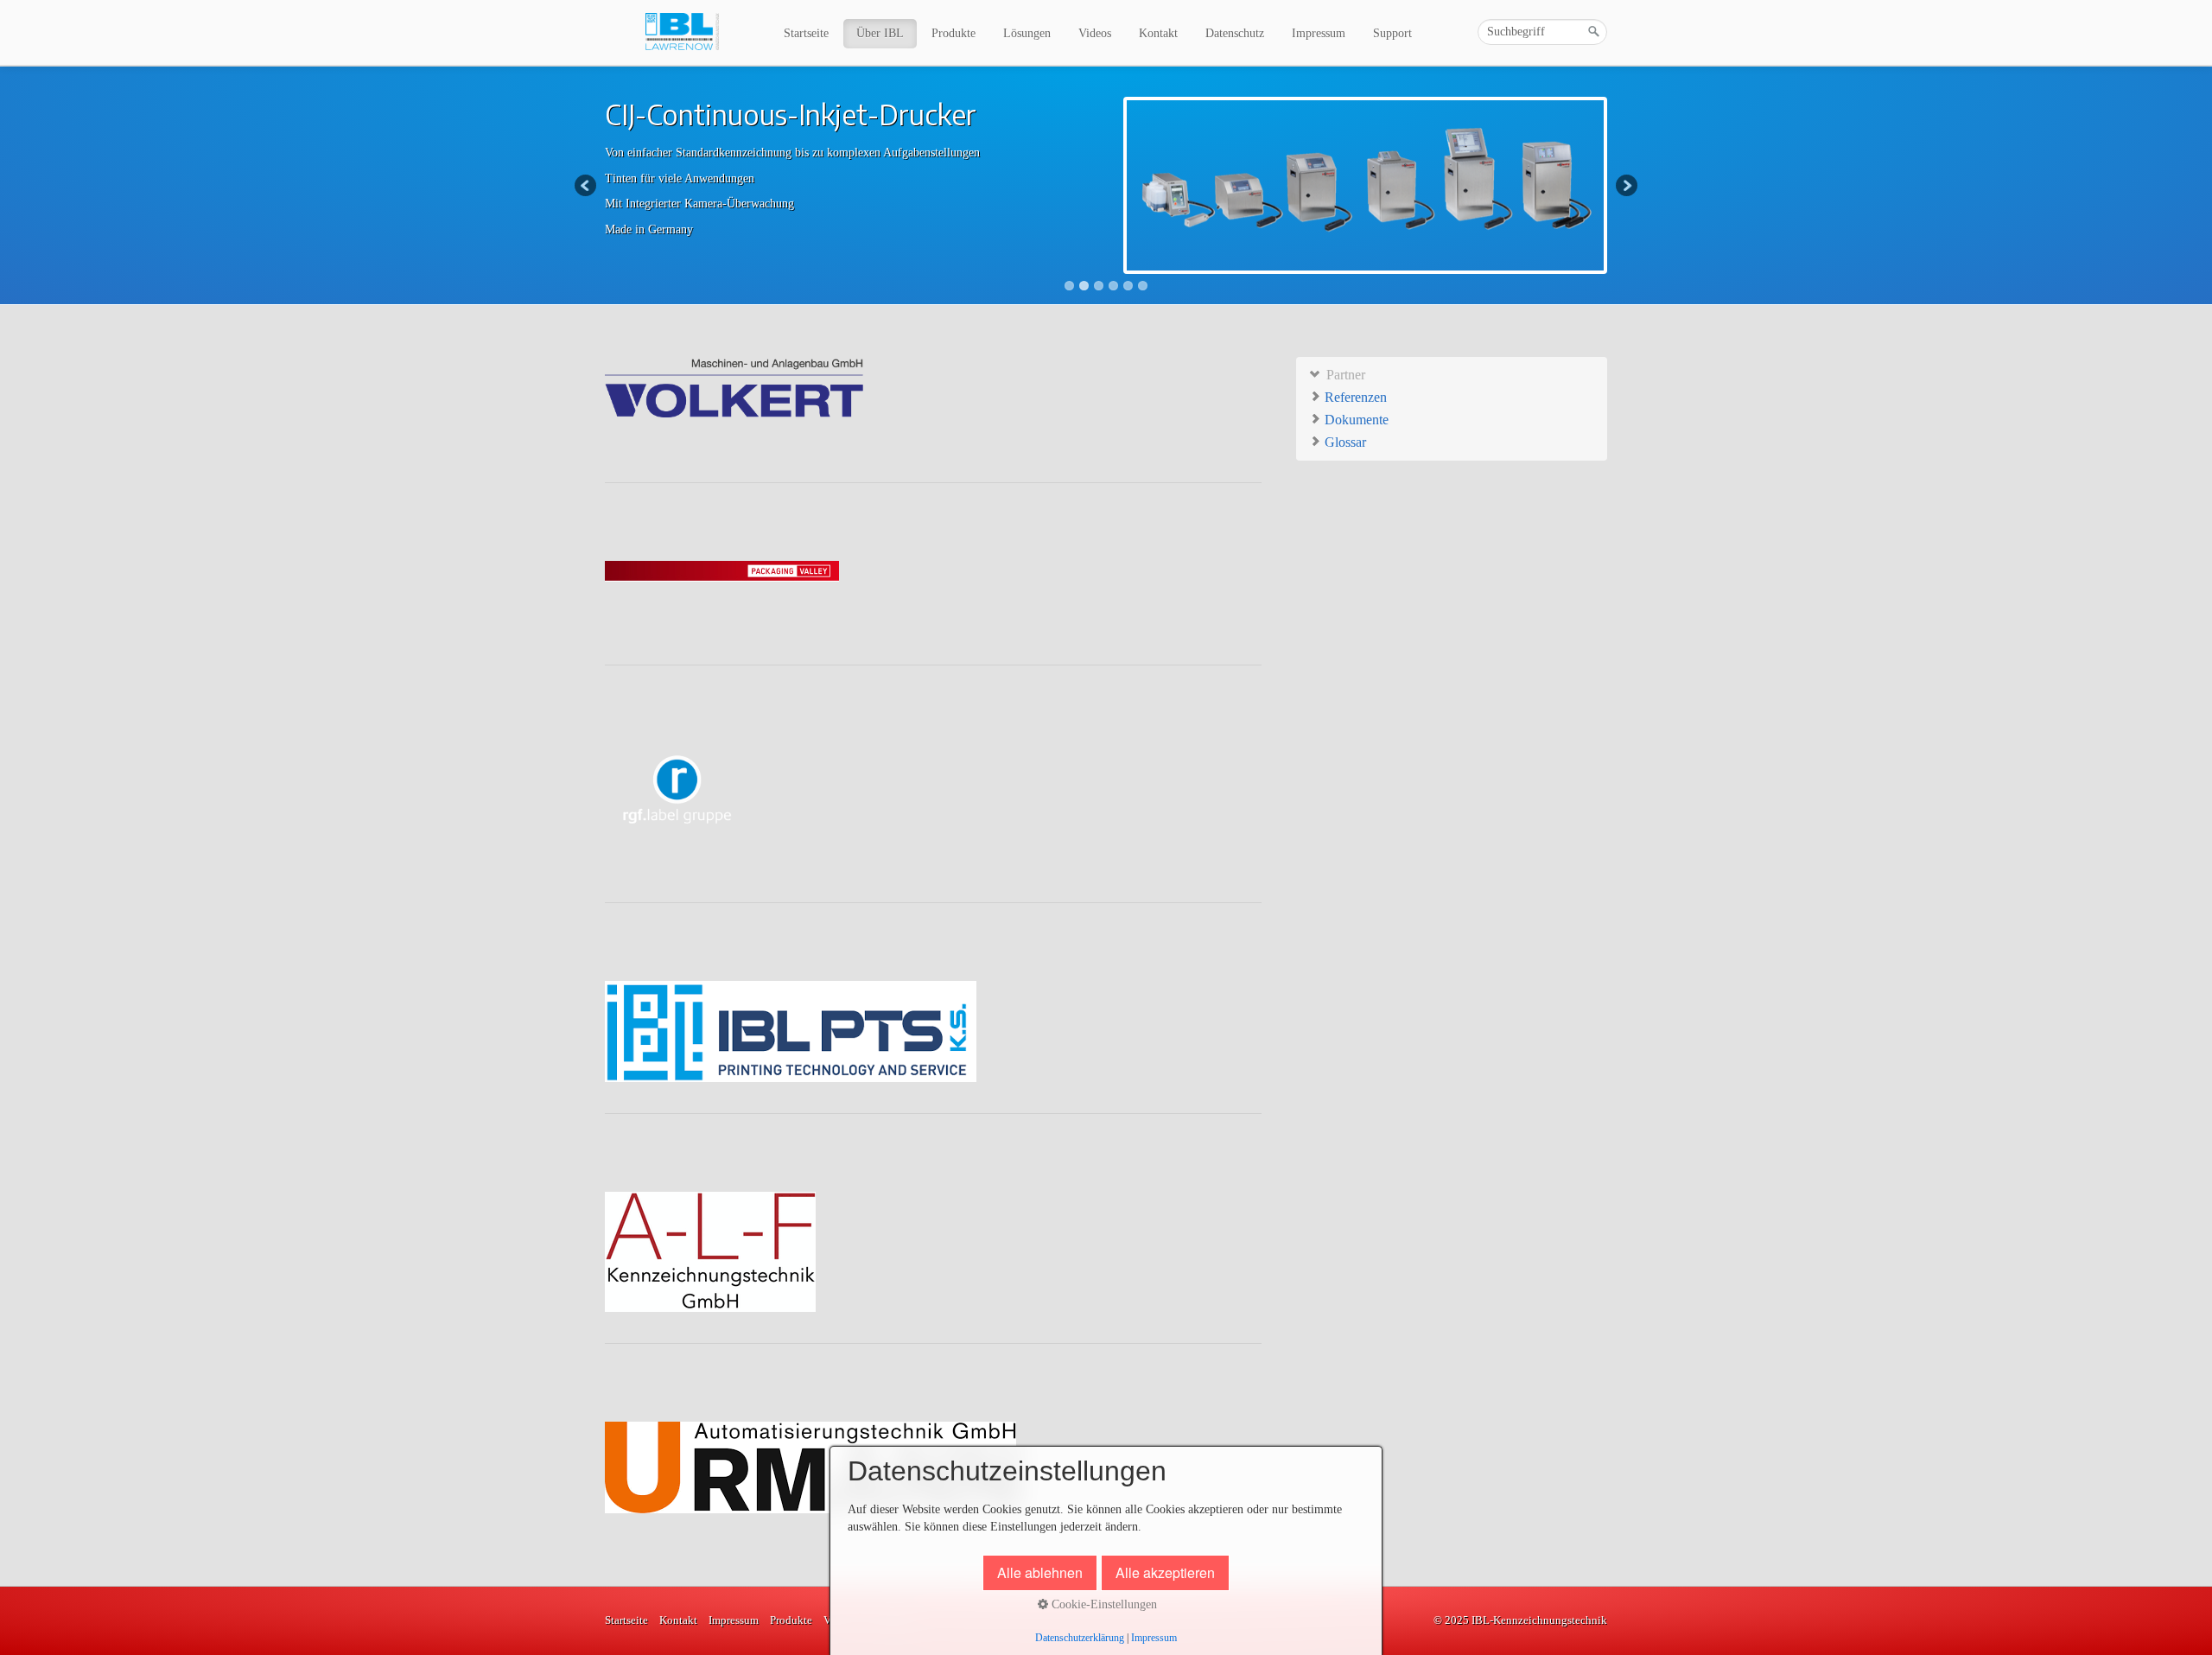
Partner (1344, 375)
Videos (1095, 33)
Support (1392, 33)
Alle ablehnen (1040, 1572)
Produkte (953, 33)
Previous (587, 187)
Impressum (1319, 33)
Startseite (806, 33)
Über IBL (880, 33)
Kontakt (1158, 33)
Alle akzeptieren (1165, 1572)
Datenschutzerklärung (1080, 1638)
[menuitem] (807, 34)
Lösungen (1027, 33)
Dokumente (1355, 420)
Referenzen (1354, 397)
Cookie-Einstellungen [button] (1103, 1604)
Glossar (1344, 442)
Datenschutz (1235, 33)
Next (1625, 187)
